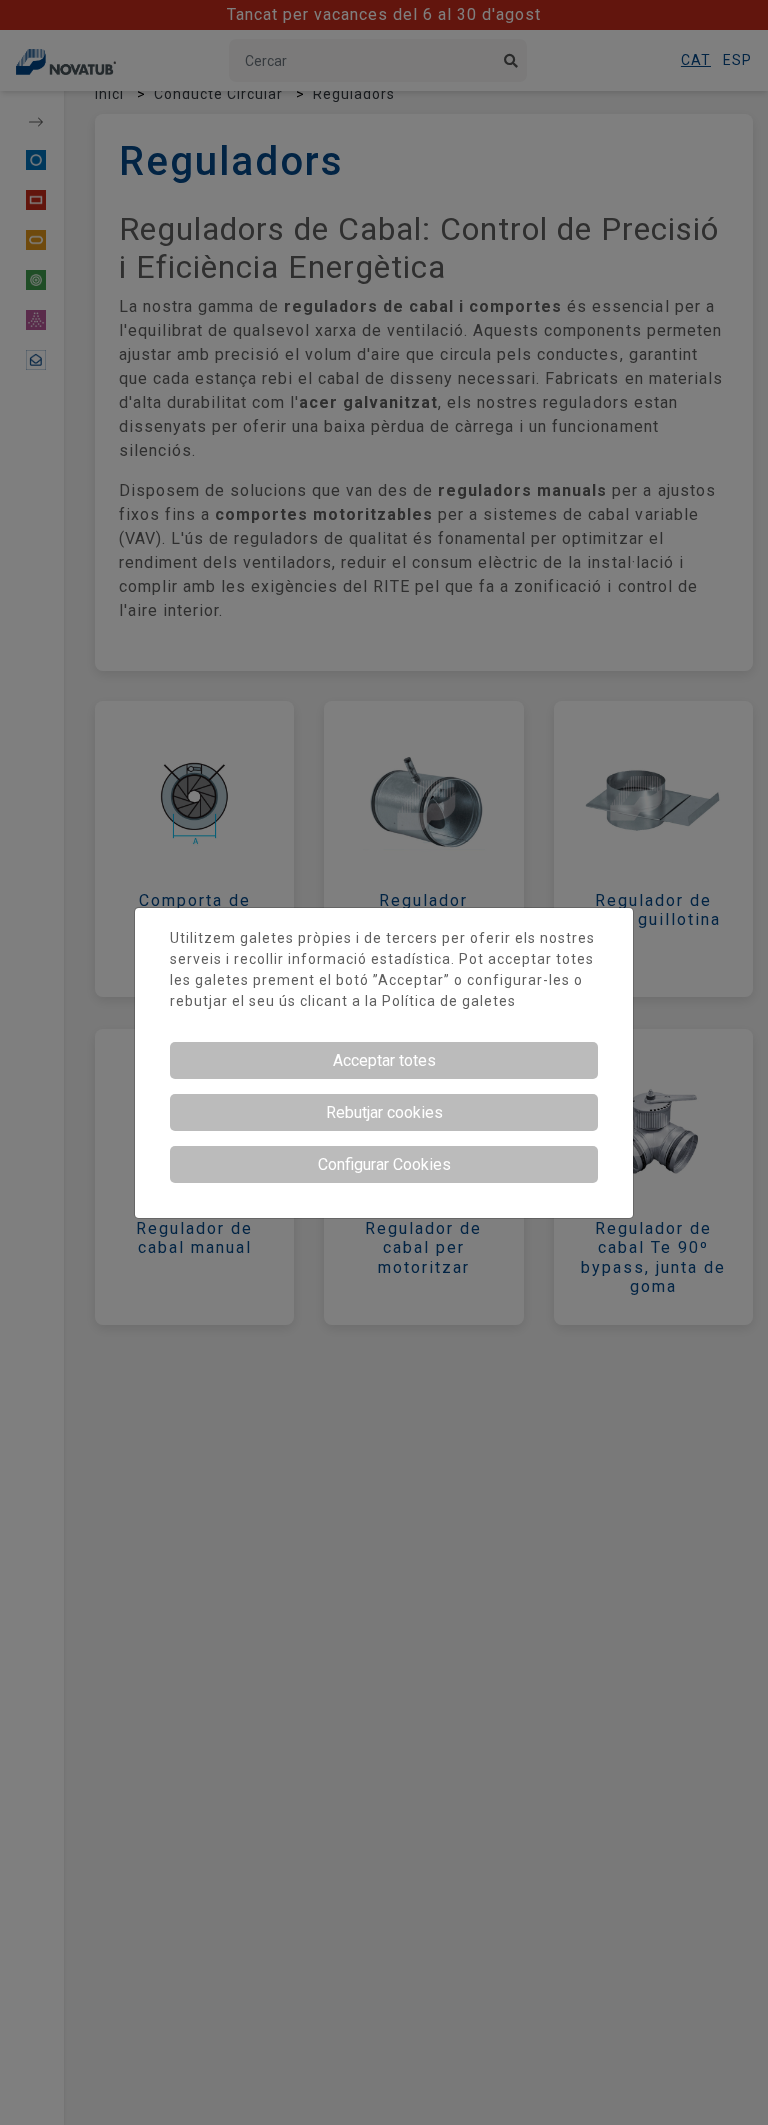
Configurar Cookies (384, 1164)
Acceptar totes (384, 1060)
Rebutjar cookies (384, 1112)
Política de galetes (449, 1001)
